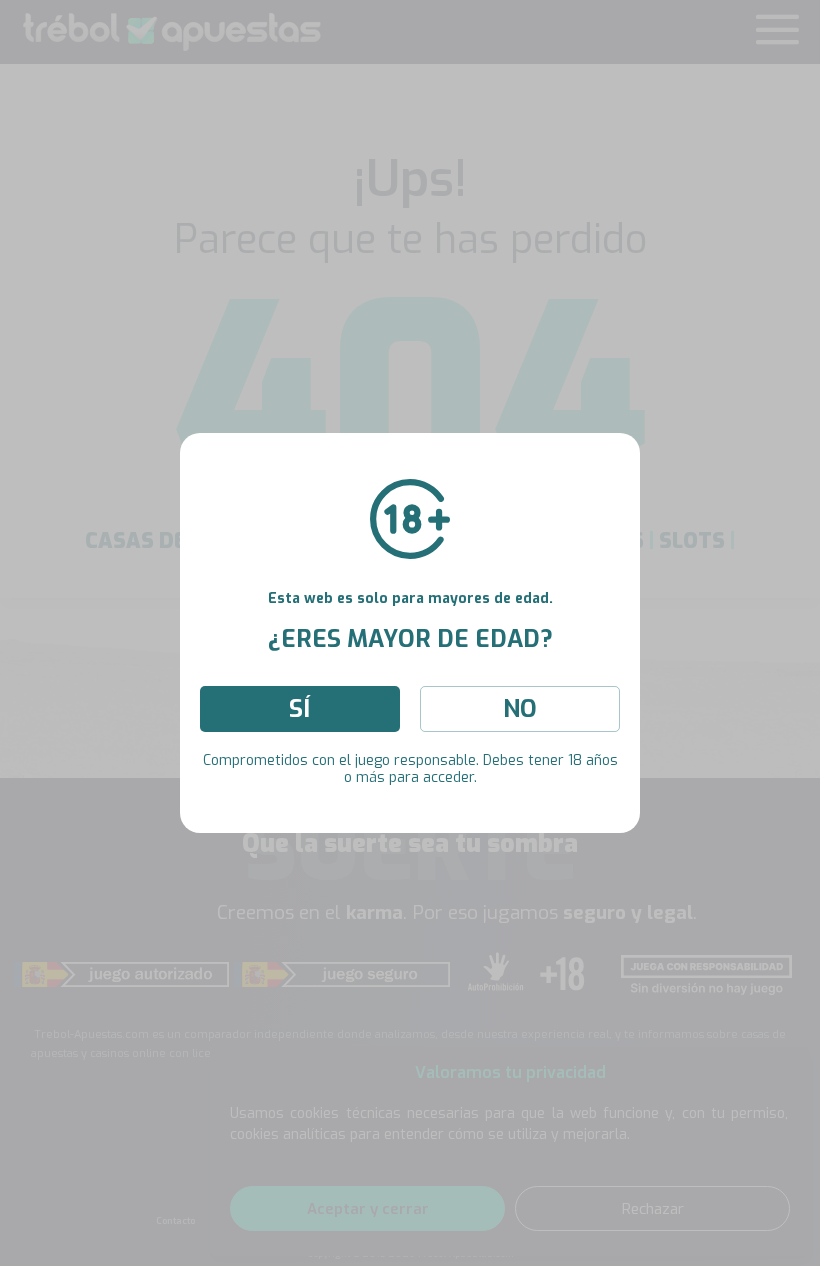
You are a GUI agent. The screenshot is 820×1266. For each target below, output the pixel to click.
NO (520, 709)
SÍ (299, 709)
